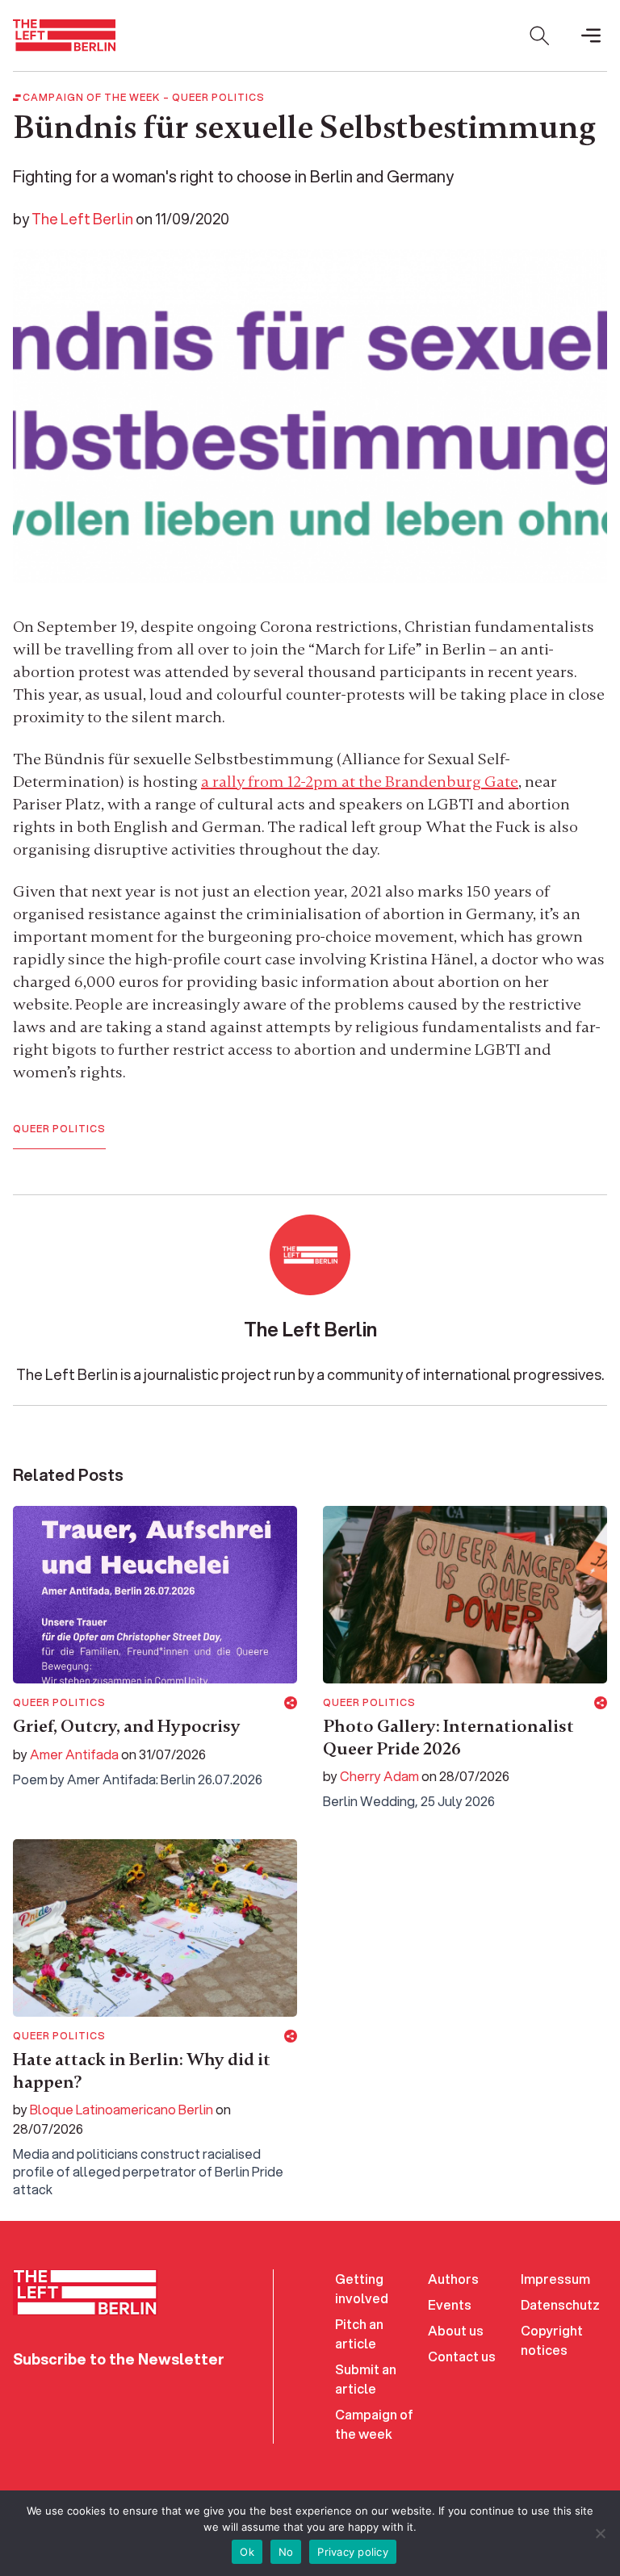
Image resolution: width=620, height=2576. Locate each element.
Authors (453, 2279)
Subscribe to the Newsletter (119, 2359)
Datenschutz (560, 2304)
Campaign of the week (374, 2424)
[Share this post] (291, 1703)
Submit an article (366, 2379)
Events (450, 2304)
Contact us (462, 2356)
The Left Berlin (82, 219)
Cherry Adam (379, 1776)
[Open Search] (539, 36)
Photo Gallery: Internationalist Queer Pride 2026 (448, 1738)
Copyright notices (552, 2340)
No (286, 2552)
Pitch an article (359, 2333)
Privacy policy (353, 2552)
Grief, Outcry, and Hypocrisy (127, 1726)
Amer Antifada (74, 1754)
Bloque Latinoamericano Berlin (121, 2109)
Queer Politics (218, 98)
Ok (247, 2552)
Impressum (555, 2279)
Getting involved (362, 2288)
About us (456, 2330)
